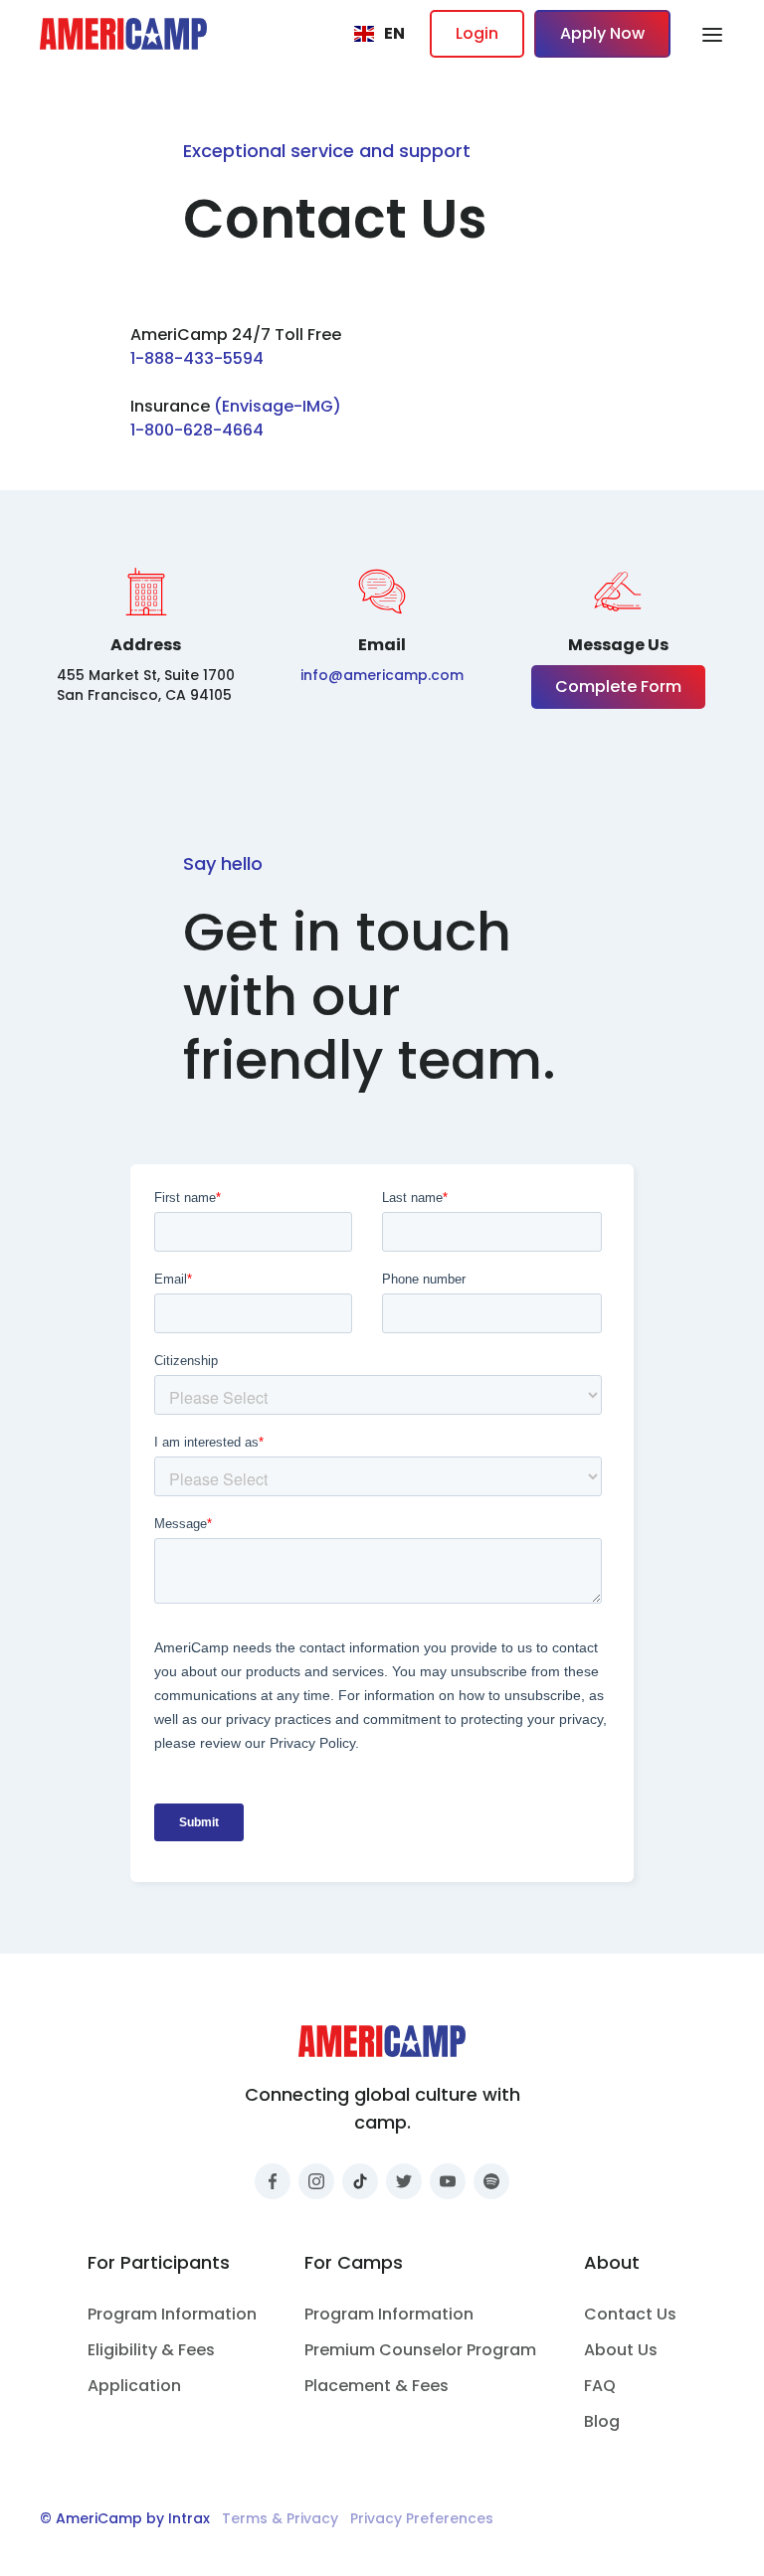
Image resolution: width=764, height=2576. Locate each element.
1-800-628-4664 (197, 430)
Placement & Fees (377, 2386)
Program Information (172, 2314)
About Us (621, 2350)
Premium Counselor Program (420, 2350)
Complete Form (618, 687)
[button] (380, 34)
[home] (123, 34)
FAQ (600, 2386)
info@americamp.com (382, 675)
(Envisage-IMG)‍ (278, 406)
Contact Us (630, 2314)
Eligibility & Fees (151, 2350)
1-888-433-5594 (197, 358)
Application (134, 2386)
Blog (602, 2421)
